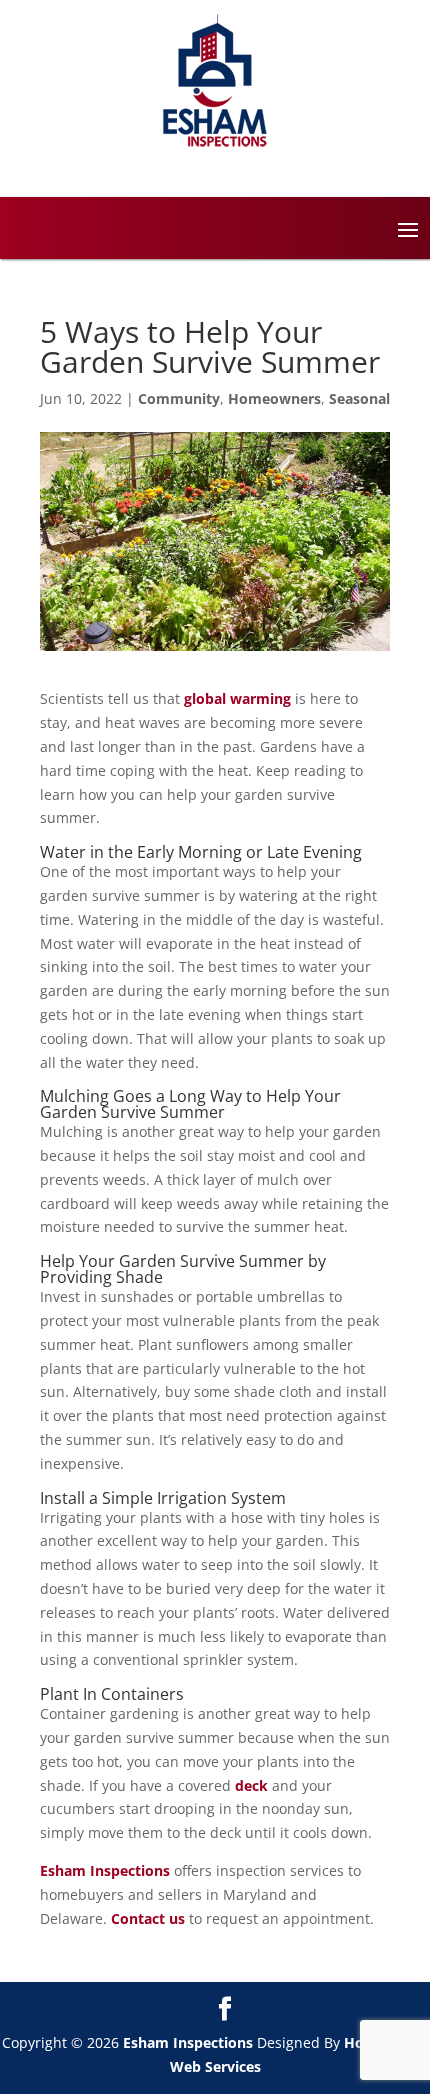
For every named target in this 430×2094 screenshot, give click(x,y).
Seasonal (359, 398)
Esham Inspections (105, 1870)
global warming (237, 698)
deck (251, 1785)
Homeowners (274, 398)
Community (179, 398)
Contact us (148, 1918)
